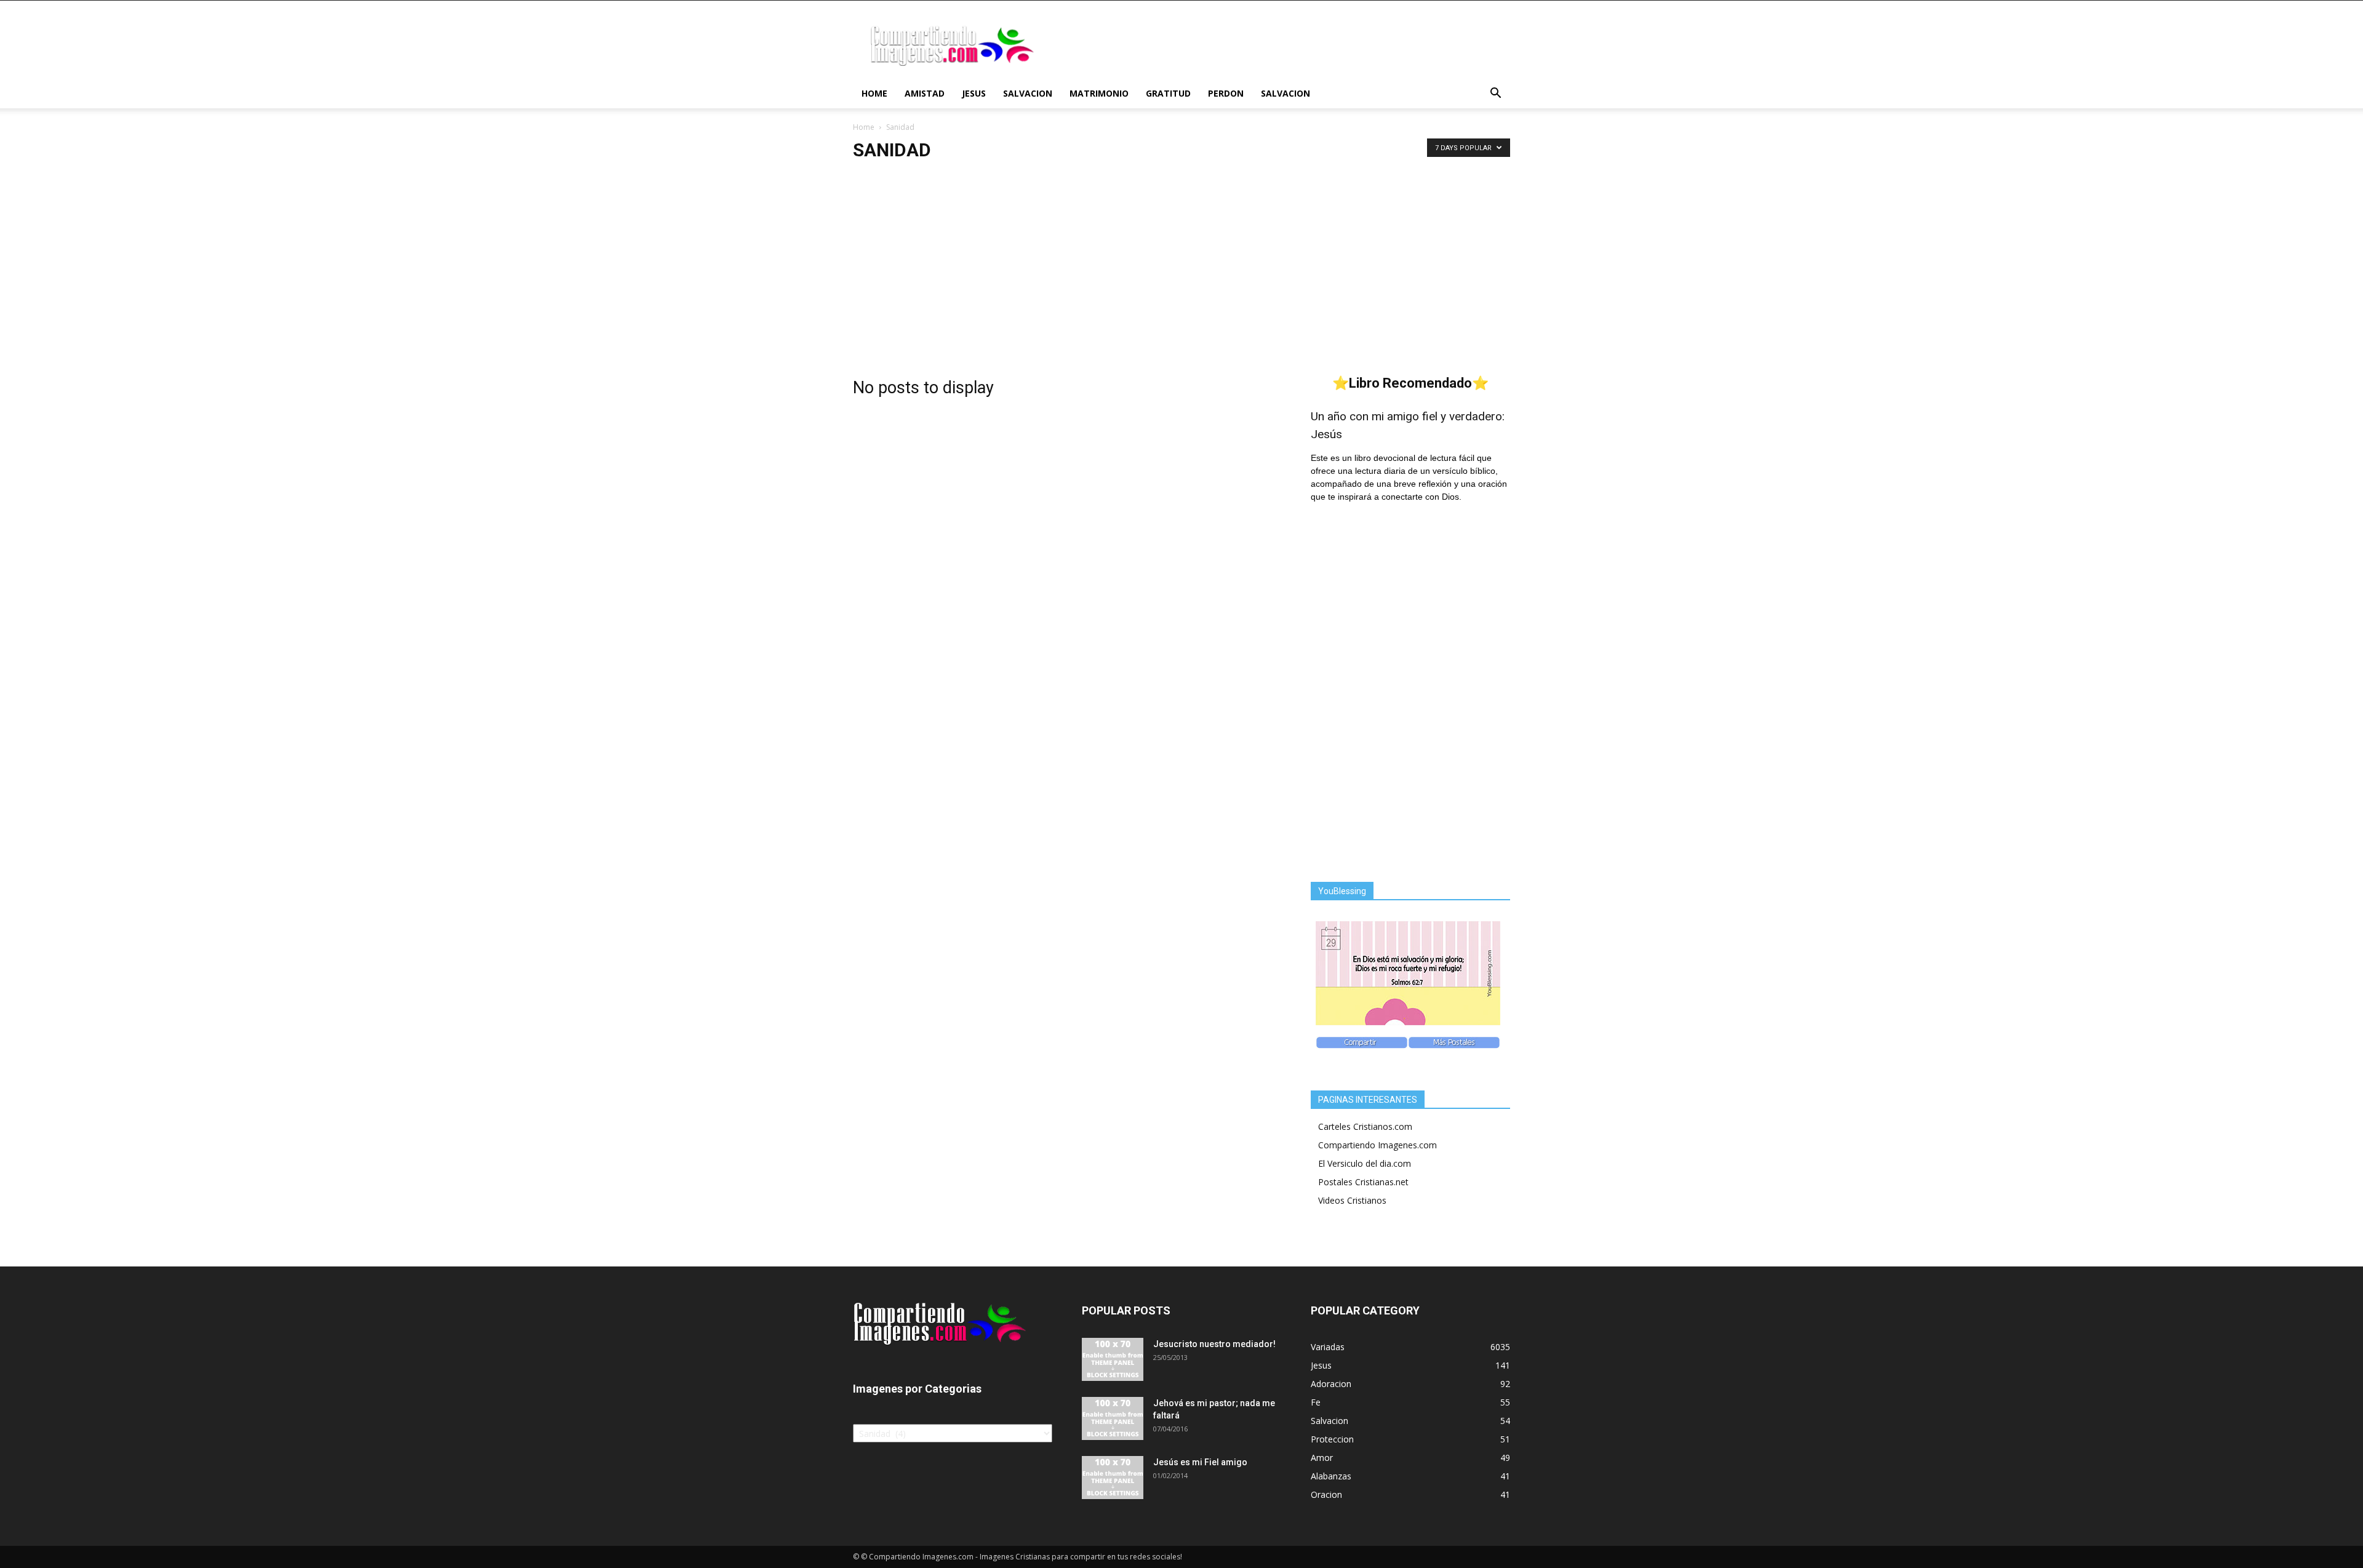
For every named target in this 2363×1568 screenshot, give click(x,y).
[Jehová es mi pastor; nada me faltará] (1113, 1418)
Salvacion (1028, 93)
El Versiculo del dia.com (1365, 1163)
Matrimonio (1099, 93)
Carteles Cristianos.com (1365, 1126)
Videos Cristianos (1352, 1200)
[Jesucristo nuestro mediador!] (1113, 1359)
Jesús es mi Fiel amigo (1200, 1462)
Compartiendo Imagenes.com (1377, 1145)
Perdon (1226, 93)
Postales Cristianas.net (1363, 1182)
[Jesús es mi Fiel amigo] (1113, 1478)
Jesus (974, 93)
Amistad (925, 93)
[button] (1495, 94)
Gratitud (1168, 93)
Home (874, 93)
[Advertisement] (1181, 265)
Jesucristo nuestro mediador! (1214, 1344)
